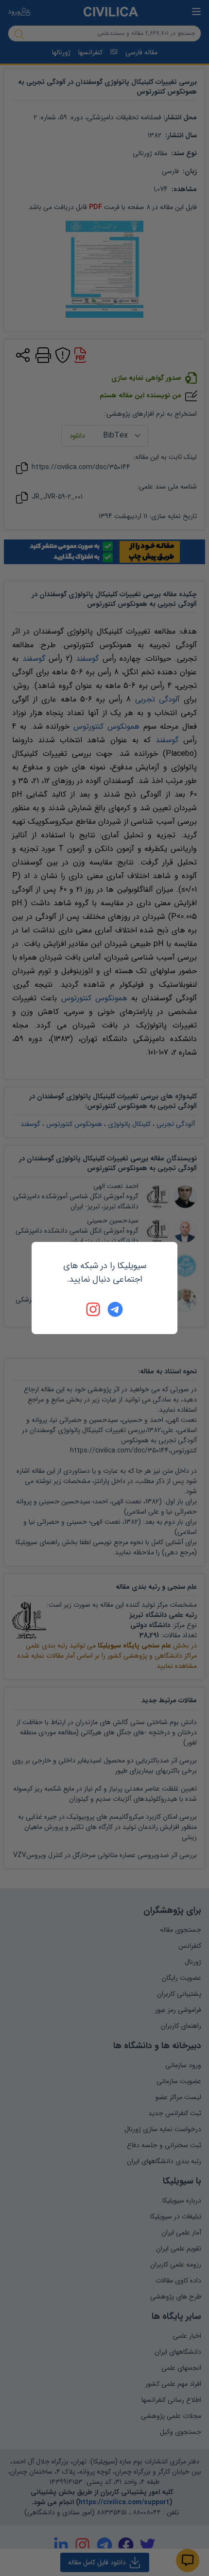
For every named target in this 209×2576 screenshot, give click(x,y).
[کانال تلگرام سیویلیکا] (115, 1309)
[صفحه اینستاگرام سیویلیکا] (94, 1309)
